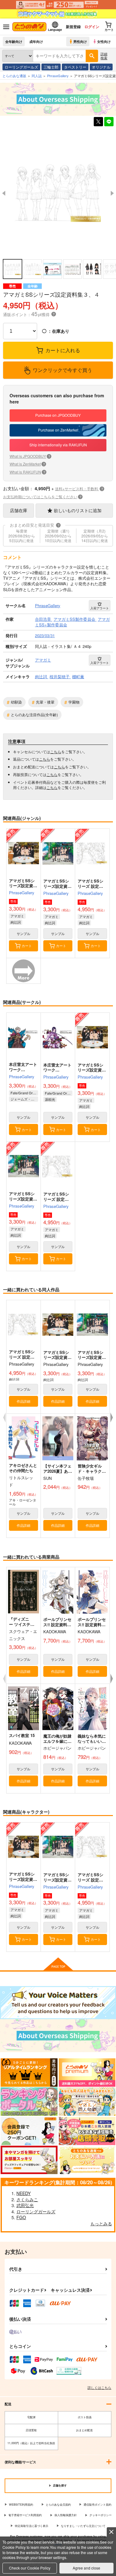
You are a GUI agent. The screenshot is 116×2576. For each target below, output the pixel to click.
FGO (21, 2217)
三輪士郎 (51, 67)
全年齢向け (14, 41)
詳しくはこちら (99, 2387)
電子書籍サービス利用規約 (25, 2515)
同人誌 (37, 76)
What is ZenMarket (27, 464)
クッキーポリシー (101, 2515)
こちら (56, 752)
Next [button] (112, 193)
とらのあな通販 (14, 76)
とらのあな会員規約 (58, 2505)
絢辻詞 (16, 922)
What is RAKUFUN (27, 472)
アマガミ (17, 916)
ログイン (92, 27)
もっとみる (101, 2223)
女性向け (104, 41)
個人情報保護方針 (66, 2515)
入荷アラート (100, 608)
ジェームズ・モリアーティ (24, 1099)
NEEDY (24, 2193)
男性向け (80, 41)
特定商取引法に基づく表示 (32, 2526)
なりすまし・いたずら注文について (83, 2526)
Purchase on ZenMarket (58, 430)
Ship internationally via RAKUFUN (58, 445)
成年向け (36, 41)
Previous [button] (4, 193)
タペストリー (75, 67)
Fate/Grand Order (24, 1093)
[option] (58, 193)
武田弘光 (25, 2205)
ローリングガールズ (21, 67)
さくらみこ (27, 2199)
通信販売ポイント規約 (97, 2505)
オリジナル (101, 67)
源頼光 (50, 1099)
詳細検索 (104, 56)
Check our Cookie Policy (30, 2568)
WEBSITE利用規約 (21, 2505)
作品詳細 (24, 1401)
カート (27, 946)
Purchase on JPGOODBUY (58, 415)
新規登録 (73, 27)
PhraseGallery (22, 893)
